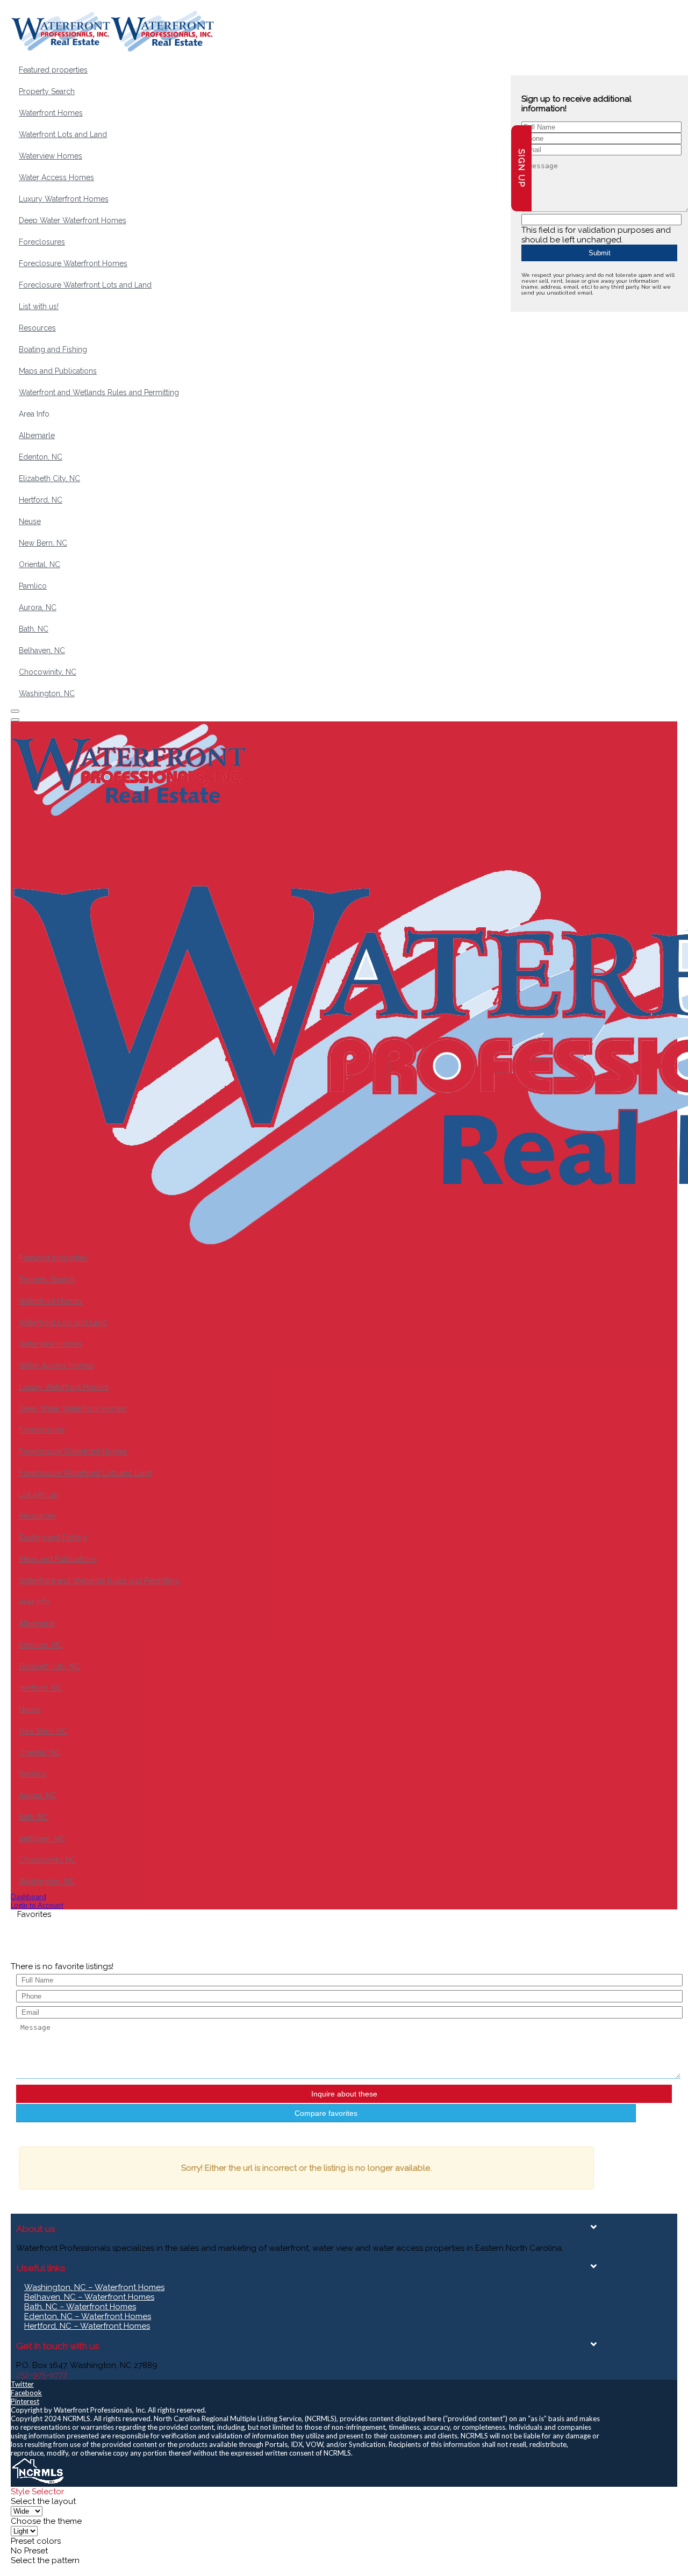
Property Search (47, 91)
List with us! (39, 306)
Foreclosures (42, 242)
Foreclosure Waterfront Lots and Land (85, 285)
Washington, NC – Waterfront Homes (94, 2287)
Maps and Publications (58, 371)
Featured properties (53, 70)
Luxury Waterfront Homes (64, 199)
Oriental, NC (40, 564)
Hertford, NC (41, 500)
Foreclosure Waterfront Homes (73, 263)
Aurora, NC (38, 607)
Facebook (26, 2393)
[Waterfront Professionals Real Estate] (38, 2482)
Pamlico (33, 586)
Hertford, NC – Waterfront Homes (87, 2326)
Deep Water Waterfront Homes (73, 220)
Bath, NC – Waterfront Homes (80, 2307)
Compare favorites (326, 2113)
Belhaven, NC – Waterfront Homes (89, 2297)
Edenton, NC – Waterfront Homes (88, 2316)
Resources (37, 328)
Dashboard (28, 1897)
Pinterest (25, 2401)
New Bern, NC (43, 543)
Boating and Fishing (53, 349)
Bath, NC (34, 629)
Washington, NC (47, 693)
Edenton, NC (41, 457)
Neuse (30, 521)
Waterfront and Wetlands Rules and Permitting (99, 392)
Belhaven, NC (42, 650)
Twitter (22, 2384)
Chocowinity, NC (48, 672)
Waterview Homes (51, 156)
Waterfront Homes (51, 113)
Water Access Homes (56, 177)
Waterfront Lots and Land (63, 134)
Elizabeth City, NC (49, 478)
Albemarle (37, 435)
